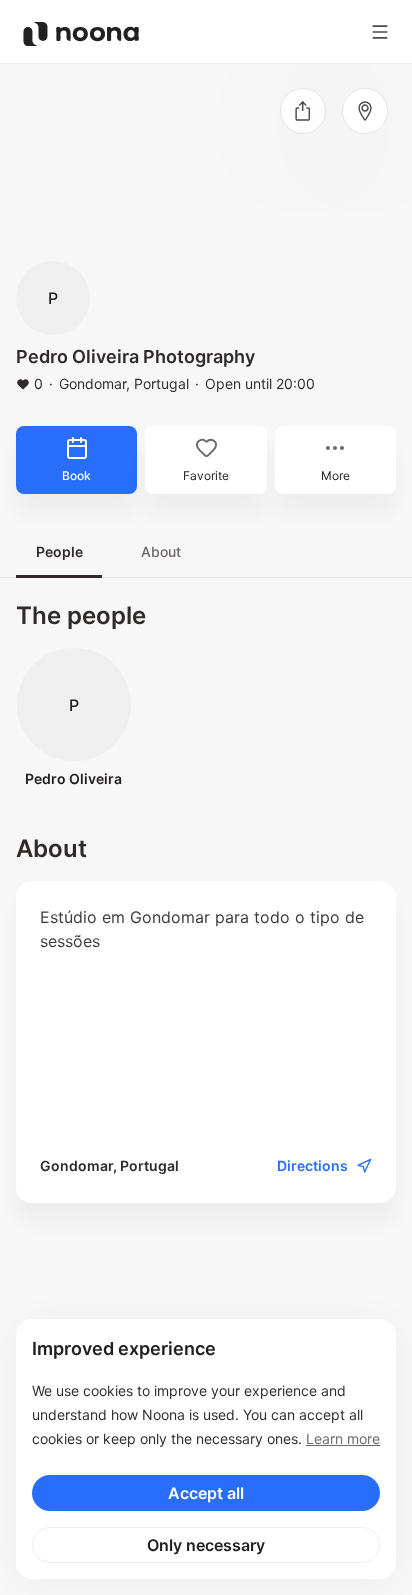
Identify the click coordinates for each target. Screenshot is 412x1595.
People (59, 551)
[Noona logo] (81, 34)
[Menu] (380, 32)
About (161, 551)
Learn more (343, 1438)
